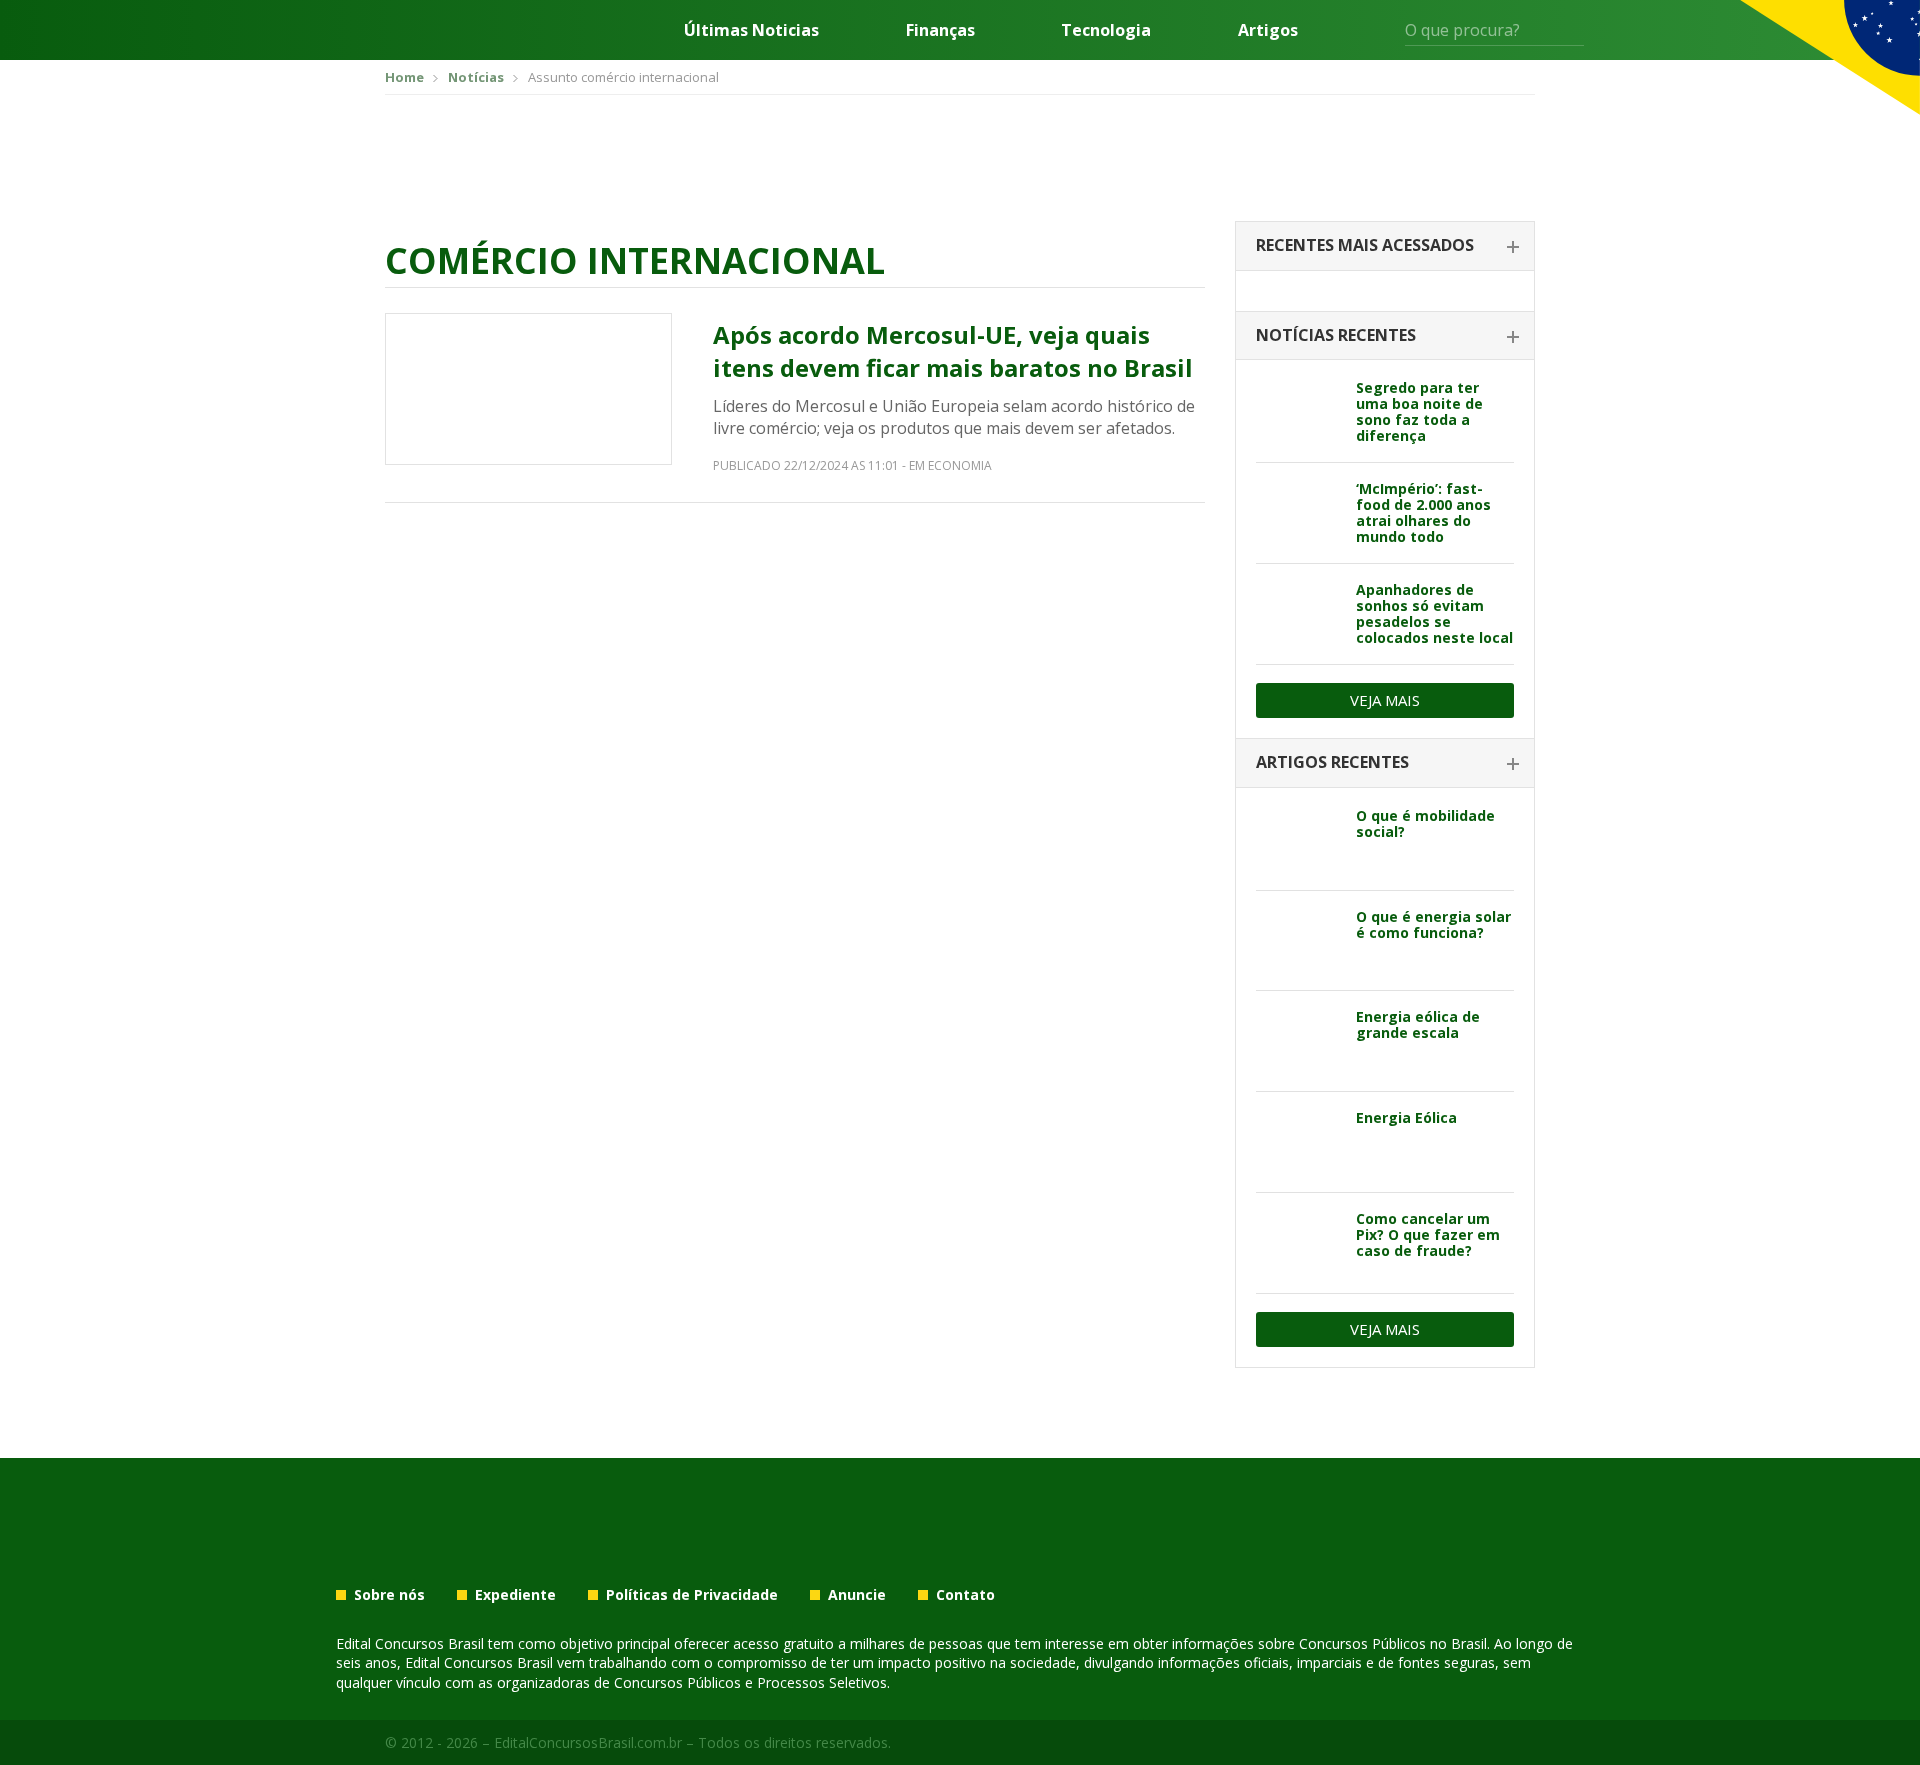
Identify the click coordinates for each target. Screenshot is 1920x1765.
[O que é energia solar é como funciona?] (1298, 941)
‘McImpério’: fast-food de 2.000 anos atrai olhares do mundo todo (1423, 512)
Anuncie (857, 1595)
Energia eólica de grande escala (1418, 1024)
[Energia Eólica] (1298, 1142)
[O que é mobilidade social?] (1298, 840)
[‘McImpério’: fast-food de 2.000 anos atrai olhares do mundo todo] (1298, 513)
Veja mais (1385, 700)
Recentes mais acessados (1365, 245)
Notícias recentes (1336, 335)
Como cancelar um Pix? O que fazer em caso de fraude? (1428, 1234)
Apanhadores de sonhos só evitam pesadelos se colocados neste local (1434, 613)
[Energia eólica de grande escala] (1298, 1041)
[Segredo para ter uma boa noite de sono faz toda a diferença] (1298, 412)
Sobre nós (389, 1595)
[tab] (1385, 246)
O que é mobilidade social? (1425, 823)
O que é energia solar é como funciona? (1433, 924)
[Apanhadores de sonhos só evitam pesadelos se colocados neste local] (1298, 614)
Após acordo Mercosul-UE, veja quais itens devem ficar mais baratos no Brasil (953, 351)
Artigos (1268, 30)
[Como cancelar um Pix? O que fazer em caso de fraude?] (1298, 1243)
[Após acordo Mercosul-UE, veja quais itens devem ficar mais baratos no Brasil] (528, 389)
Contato (965, 1595)
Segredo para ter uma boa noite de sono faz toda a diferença (1419, 411)
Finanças (940, 30)
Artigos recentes (1332, 762)
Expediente (515, 1595)
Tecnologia (1106, 30)
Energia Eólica (1406, 1117)
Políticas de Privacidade (692, 1595)
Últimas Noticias (751, 30)
